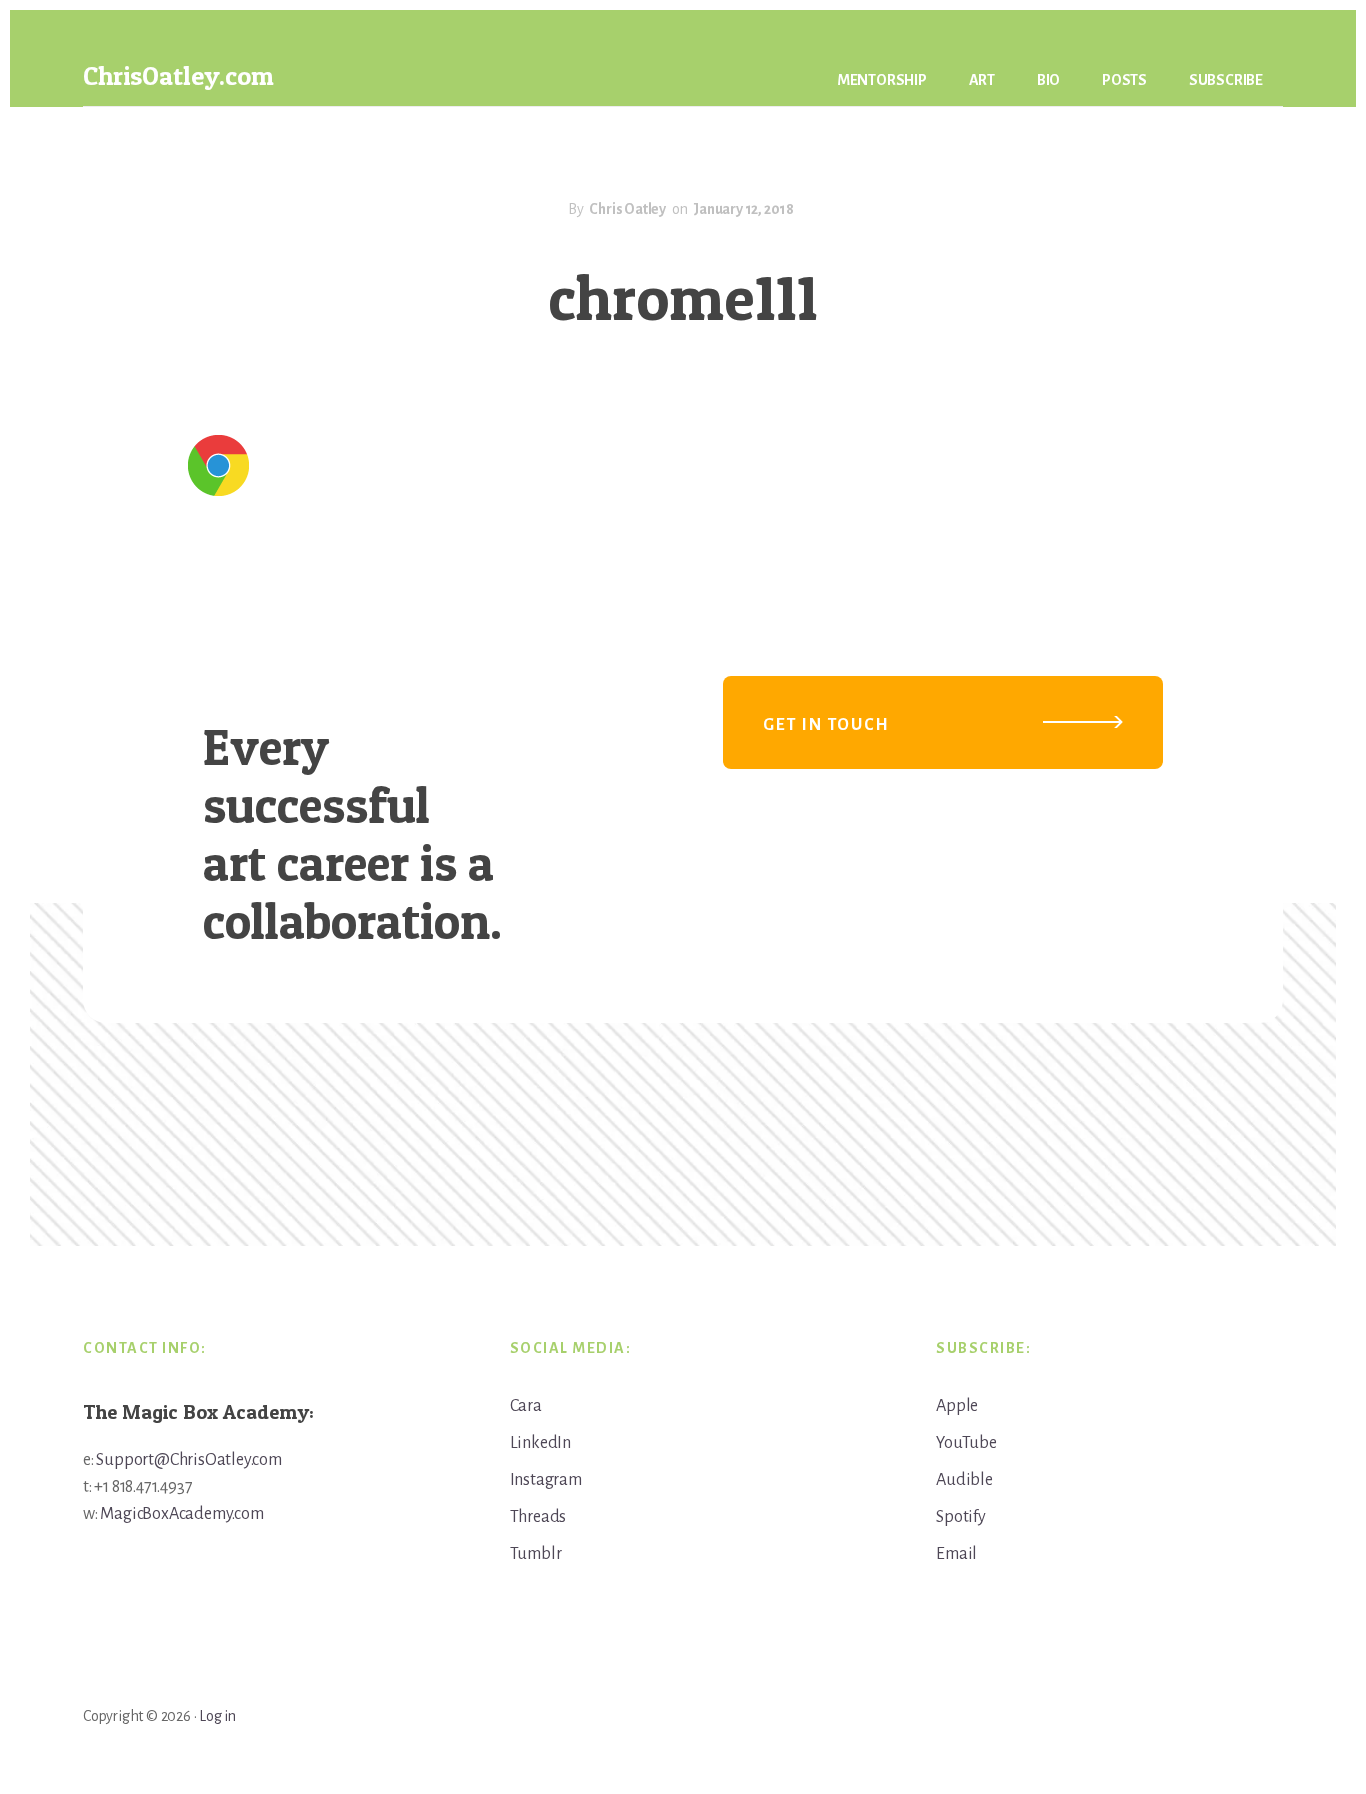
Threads (538, 1517)
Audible (964, 1480)
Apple (957, 1406)
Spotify (961, 1517)
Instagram (546, 1480)
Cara (526, 1406)
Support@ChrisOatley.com (188, 1460)
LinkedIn (540, 1443)
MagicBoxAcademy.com (181, 1514)
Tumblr (536, 1554)
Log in (217, 1716)
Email (956, 1554)
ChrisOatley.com (178, 75)
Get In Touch (826, 725)
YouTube (966, 1443)
